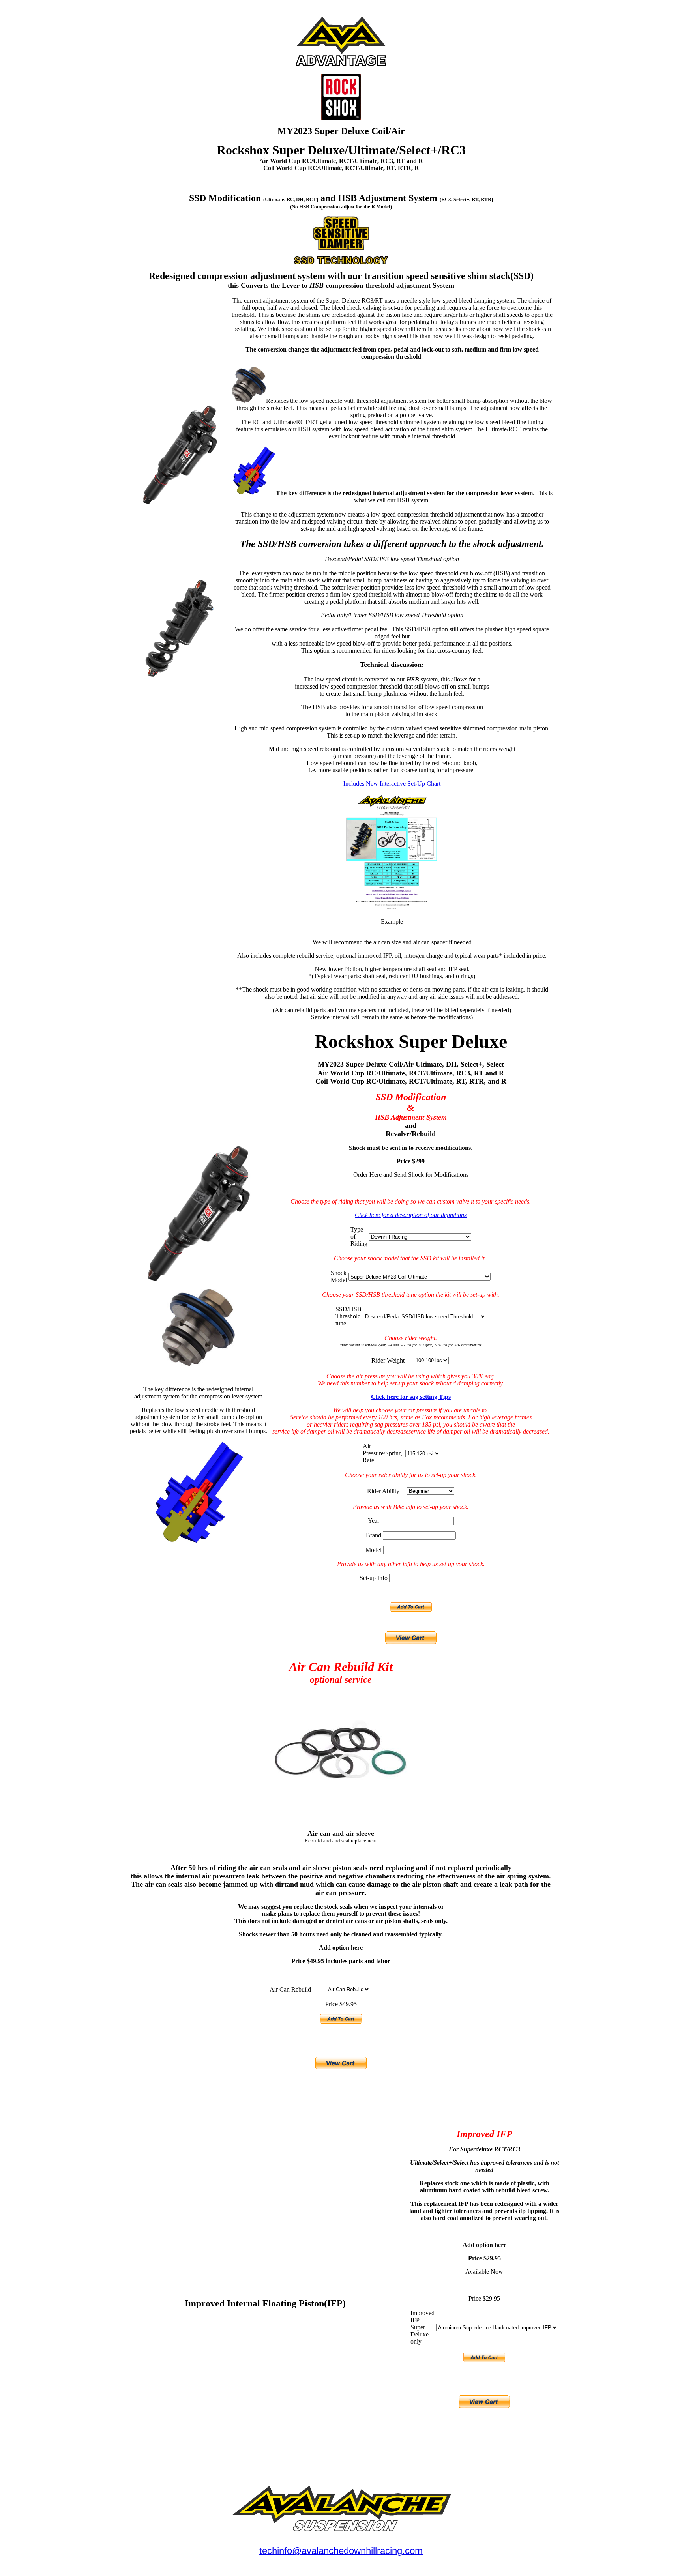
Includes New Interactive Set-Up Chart (392, 783)
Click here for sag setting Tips (411, 1397)
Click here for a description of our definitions (411, 1215)
